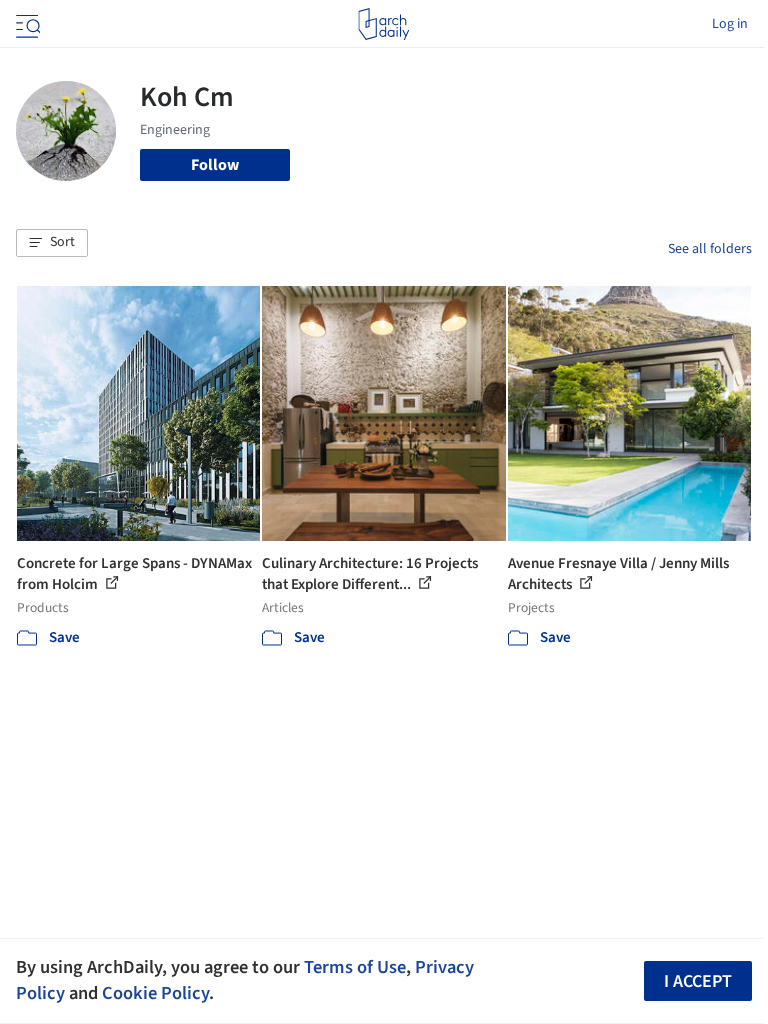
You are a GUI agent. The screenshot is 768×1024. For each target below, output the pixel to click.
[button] (52, 243)
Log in (730, 24)
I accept (698, 981)
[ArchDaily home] (383, 24)
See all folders (710, 249)
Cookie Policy (155, 993)
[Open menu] (26, 24)
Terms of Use (355, 967)
